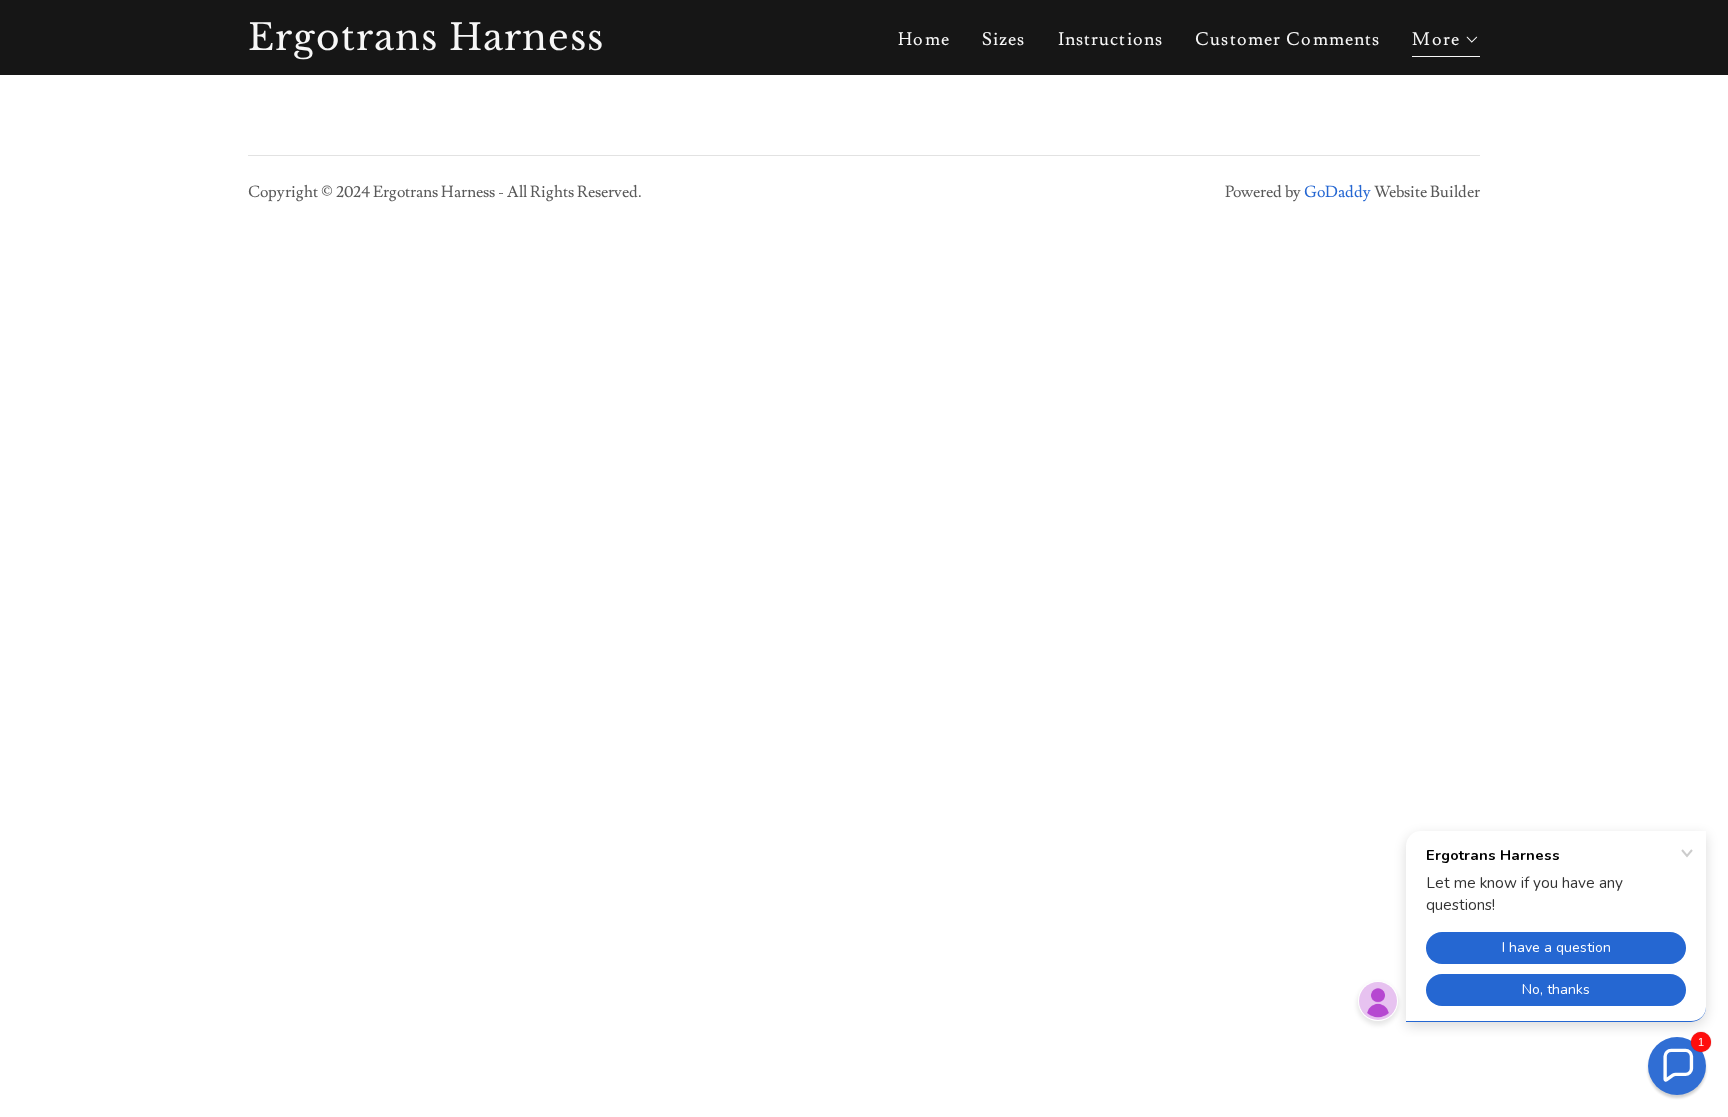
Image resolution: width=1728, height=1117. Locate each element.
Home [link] (924, 39)
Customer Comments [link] (1287, 39)
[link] (463, 44)
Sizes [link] (1004, 39)
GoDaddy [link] (1337, 192)
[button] (1446, 42)
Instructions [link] (1111, 39)
